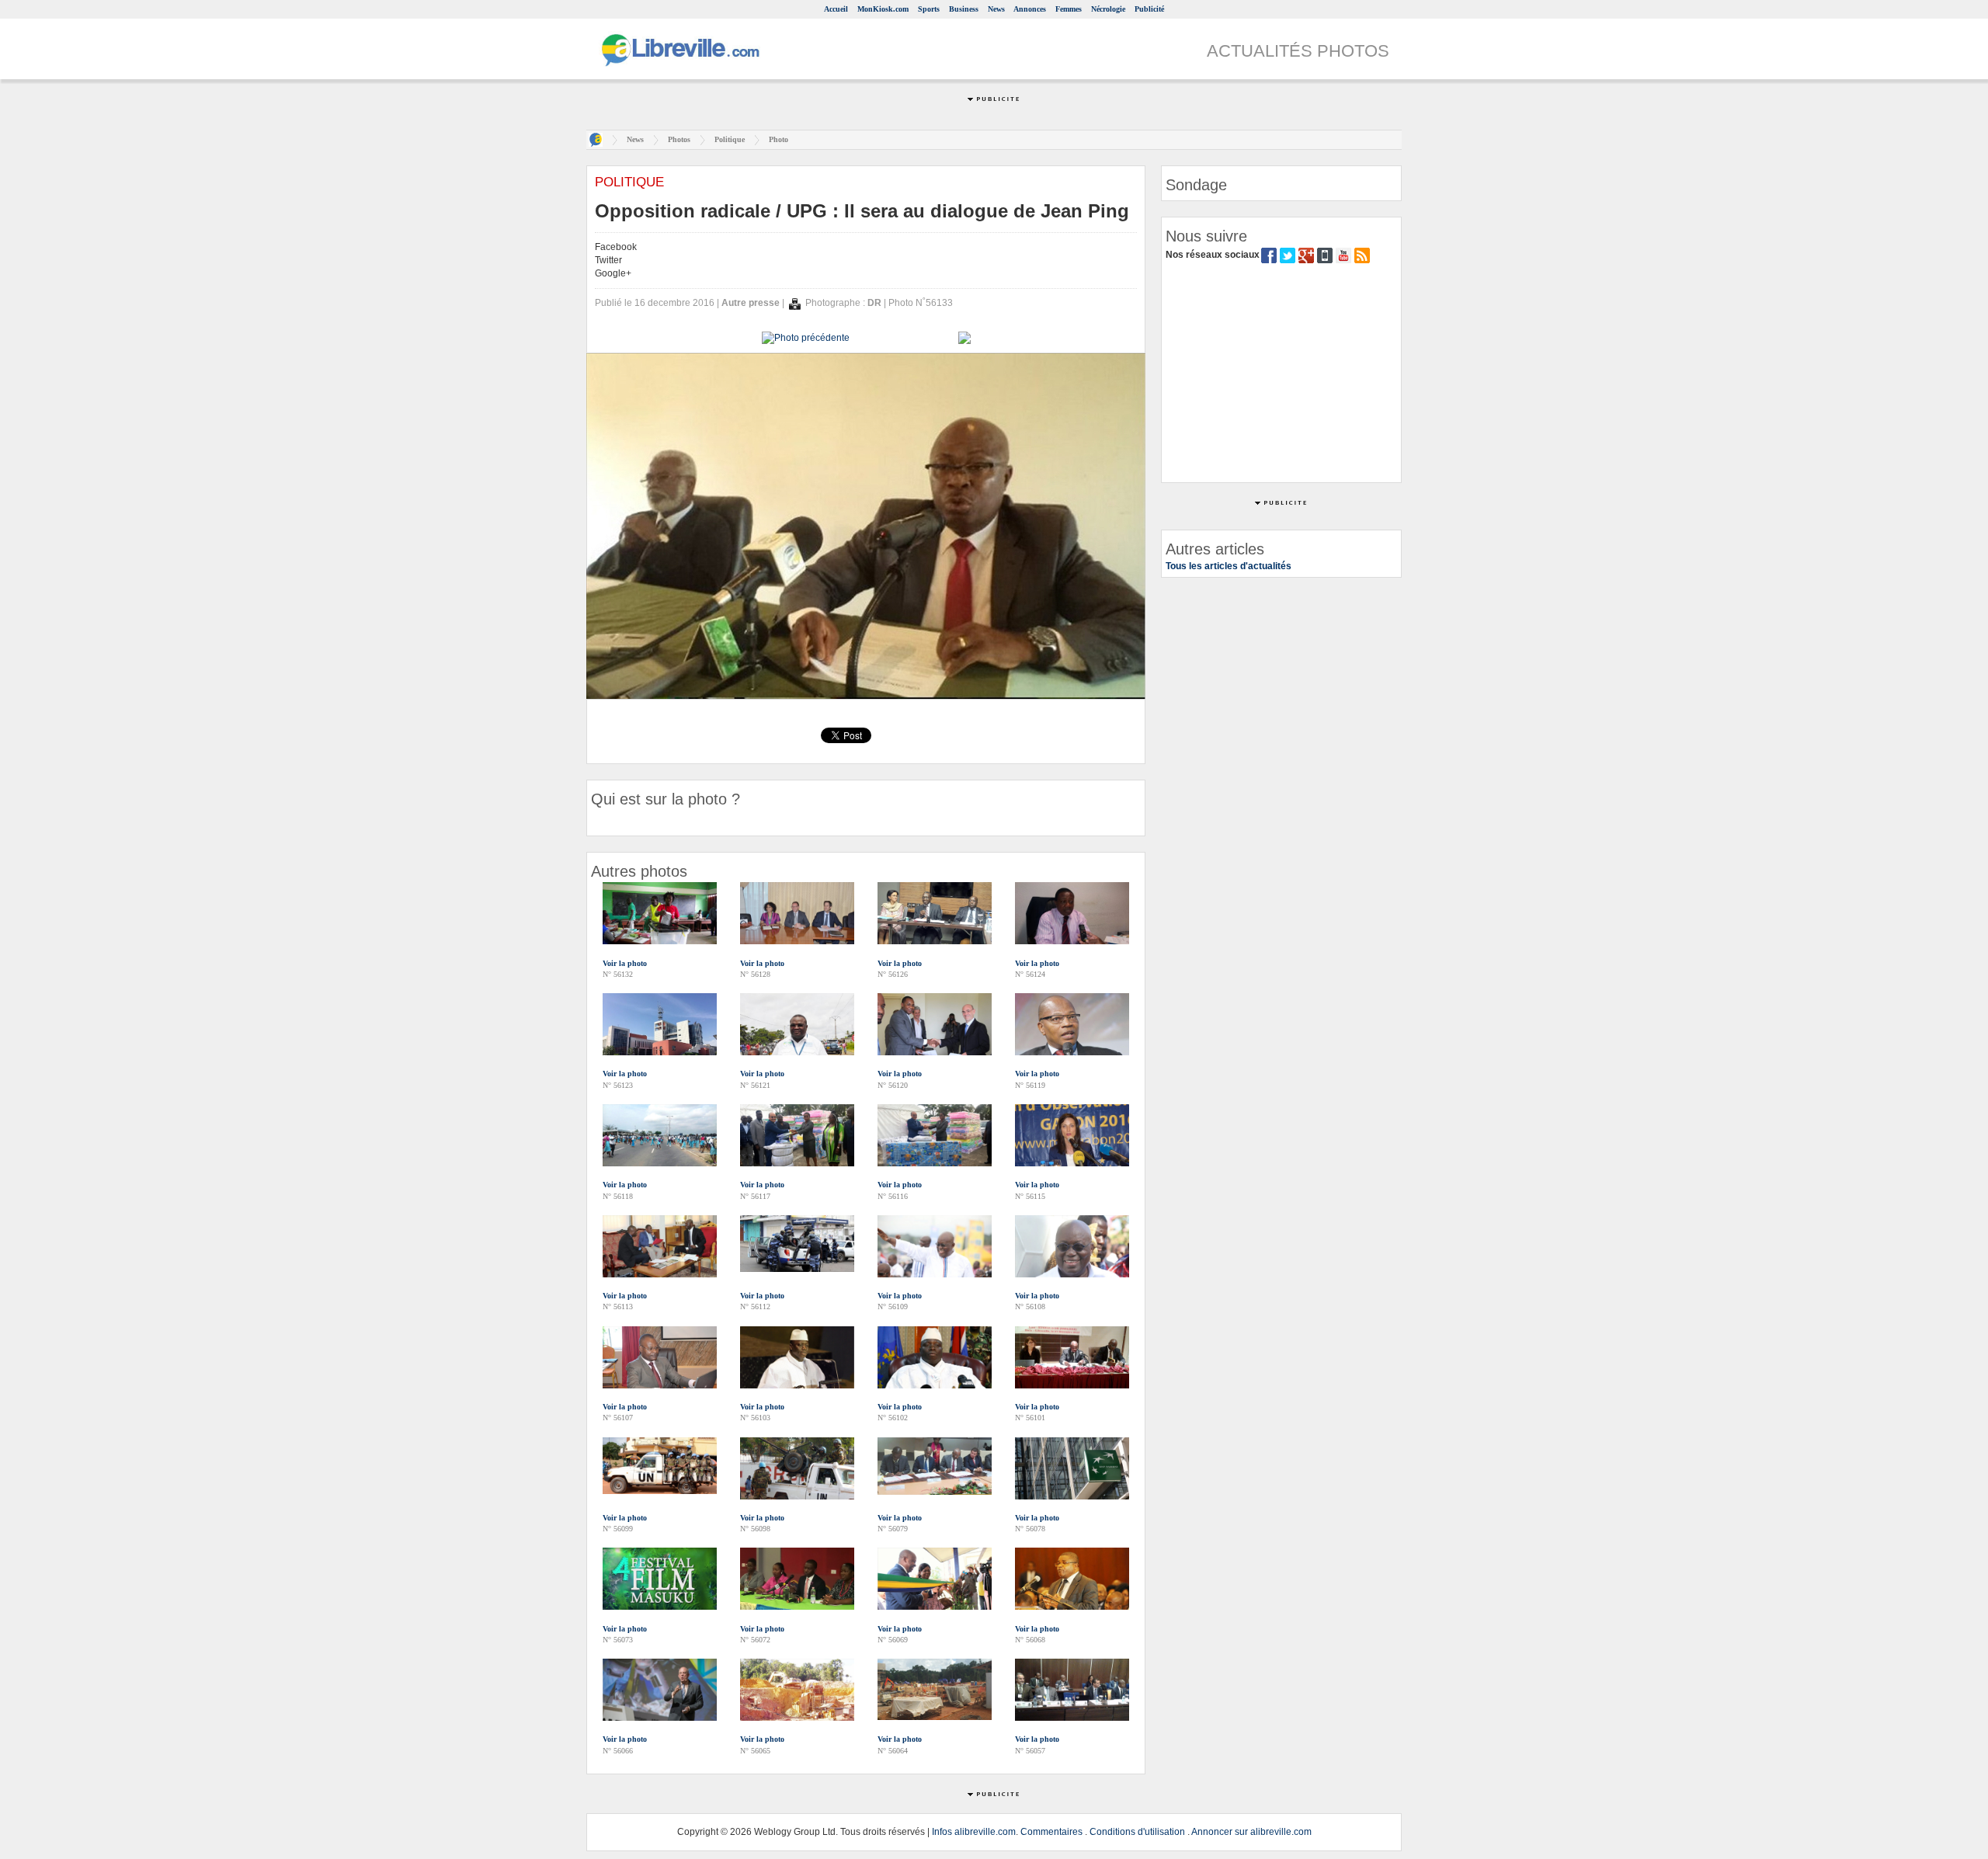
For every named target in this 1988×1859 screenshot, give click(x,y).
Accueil (836, 9)
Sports (929, 9)
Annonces (1030, 9)
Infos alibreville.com (974, 1832)
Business (964, 9)
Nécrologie (1108, 9)
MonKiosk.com (883, 9)
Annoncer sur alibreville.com (1251, 1832)
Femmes (1069, 9)
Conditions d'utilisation (1137, 1832)
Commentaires (1051, 1832)
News (996, 9)
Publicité (1149, 9)
